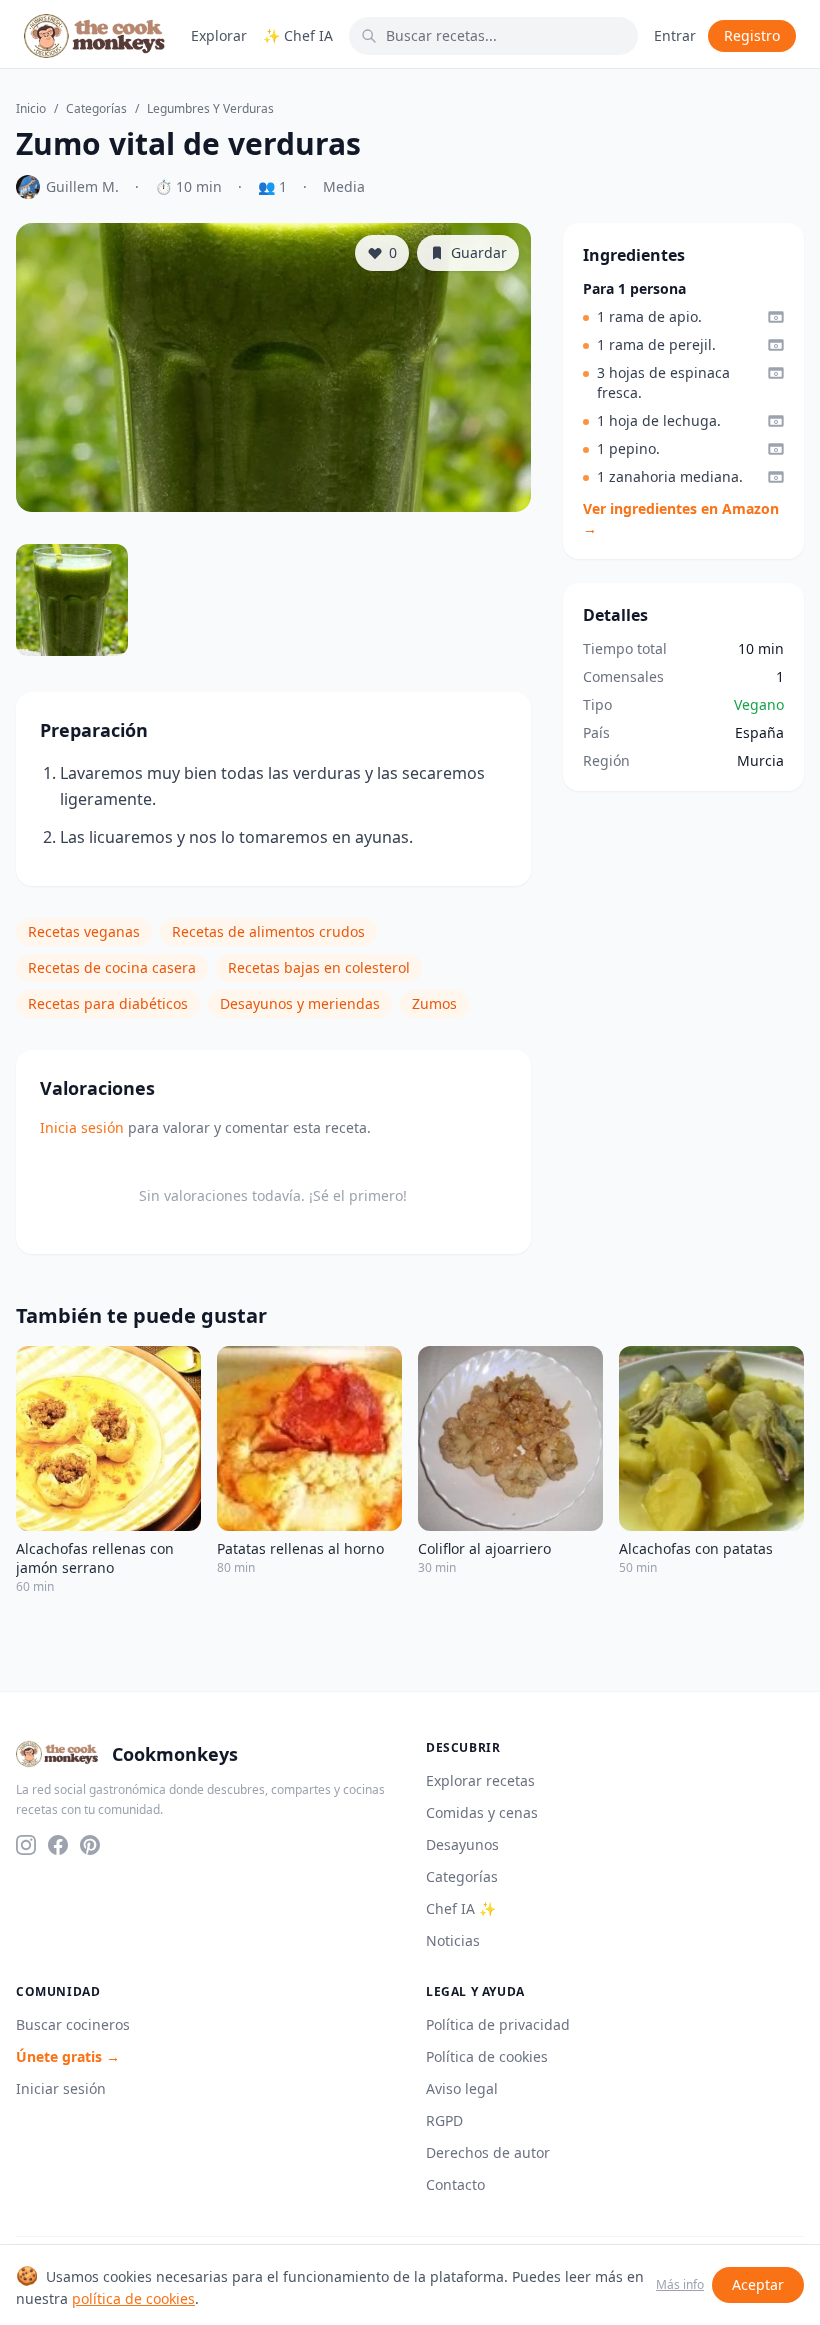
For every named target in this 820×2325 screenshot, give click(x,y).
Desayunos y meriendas (300, 1003)
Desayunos (462, 1844)
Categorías (96, 109)
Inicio (31, 109)
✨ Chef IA (298, 35)
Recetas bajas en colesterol (319, 967)
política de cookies (133, 2298)
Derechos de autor (488, 2152)
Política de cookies (487, 2056)
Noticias (453, 1940)
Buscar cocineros (73, 2024)
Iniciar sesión (61, 2088)
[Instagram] (26, 1845)
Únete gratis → (68, 2056)
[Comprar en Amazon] (776, 317)
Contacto (455, 2184)
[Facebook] (58, 1845)
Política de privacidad (498, 2024)
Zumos (434, 1003)
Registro (752, 35)
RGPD (444, 2120)
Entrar (675, 35)
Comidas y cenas (482, 1812)
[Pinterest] (90, 1845)
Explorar (219, 35)
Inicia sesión (82, 1127)
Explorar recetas (480, 1780)
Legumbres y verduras (210, 109)
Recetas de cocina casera (112, 967)
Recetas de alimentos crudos (268, 931)
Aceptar (758, 2284)
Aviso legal (462, 2088)
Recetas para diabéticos (108, 1003)
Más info (680, 2285)
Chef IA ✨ (461, 1908)
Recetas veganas (84, 931)
